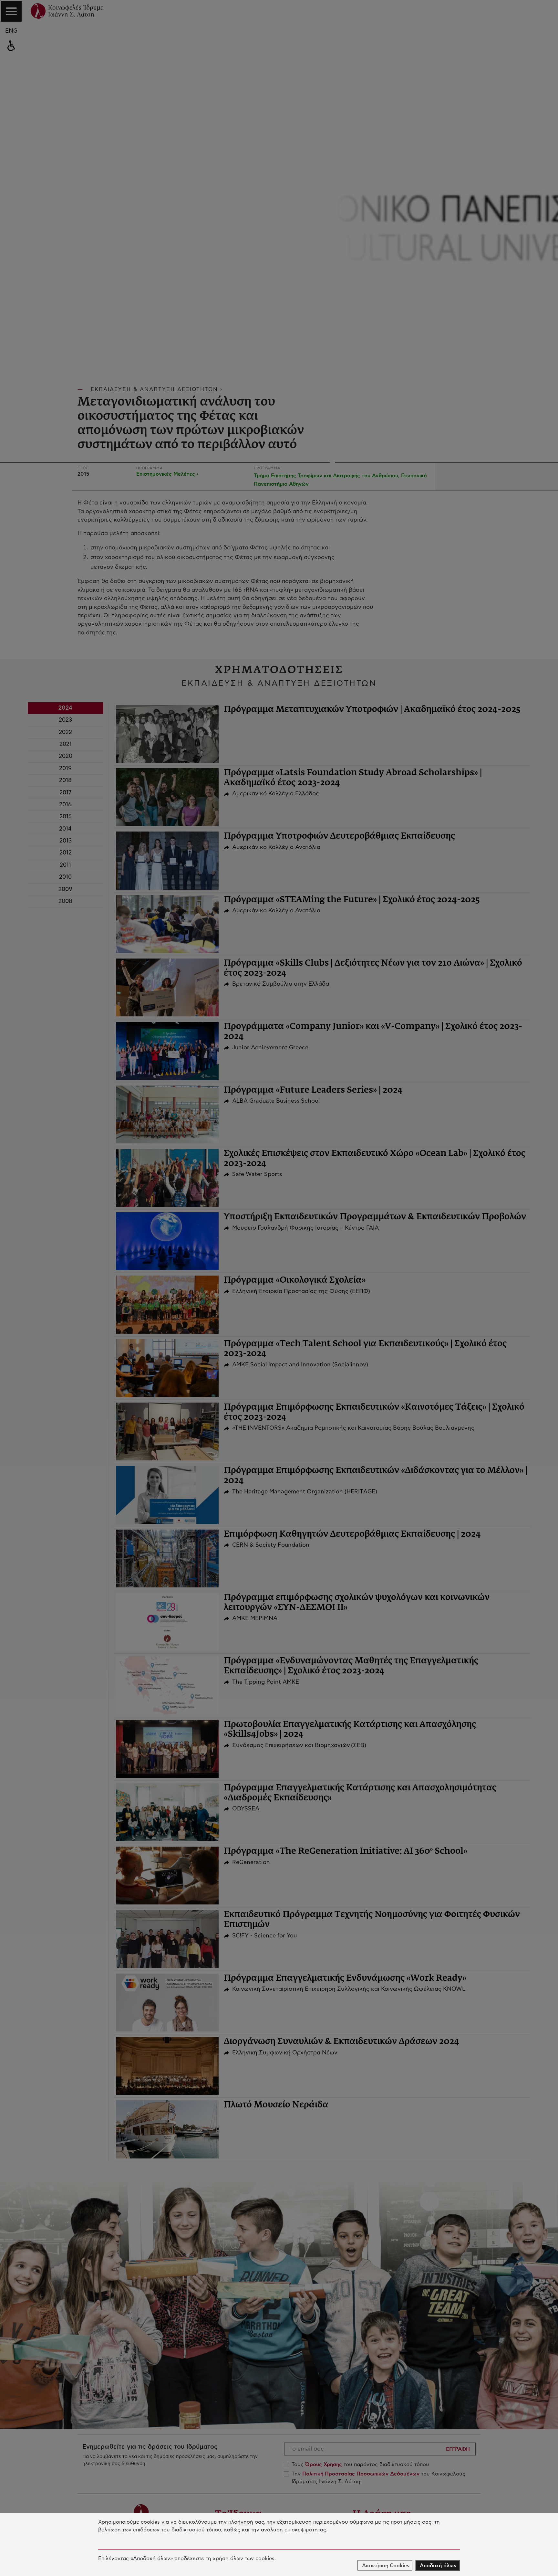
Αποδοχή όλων (438, 2566)
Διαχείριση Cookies (386, 2566)
